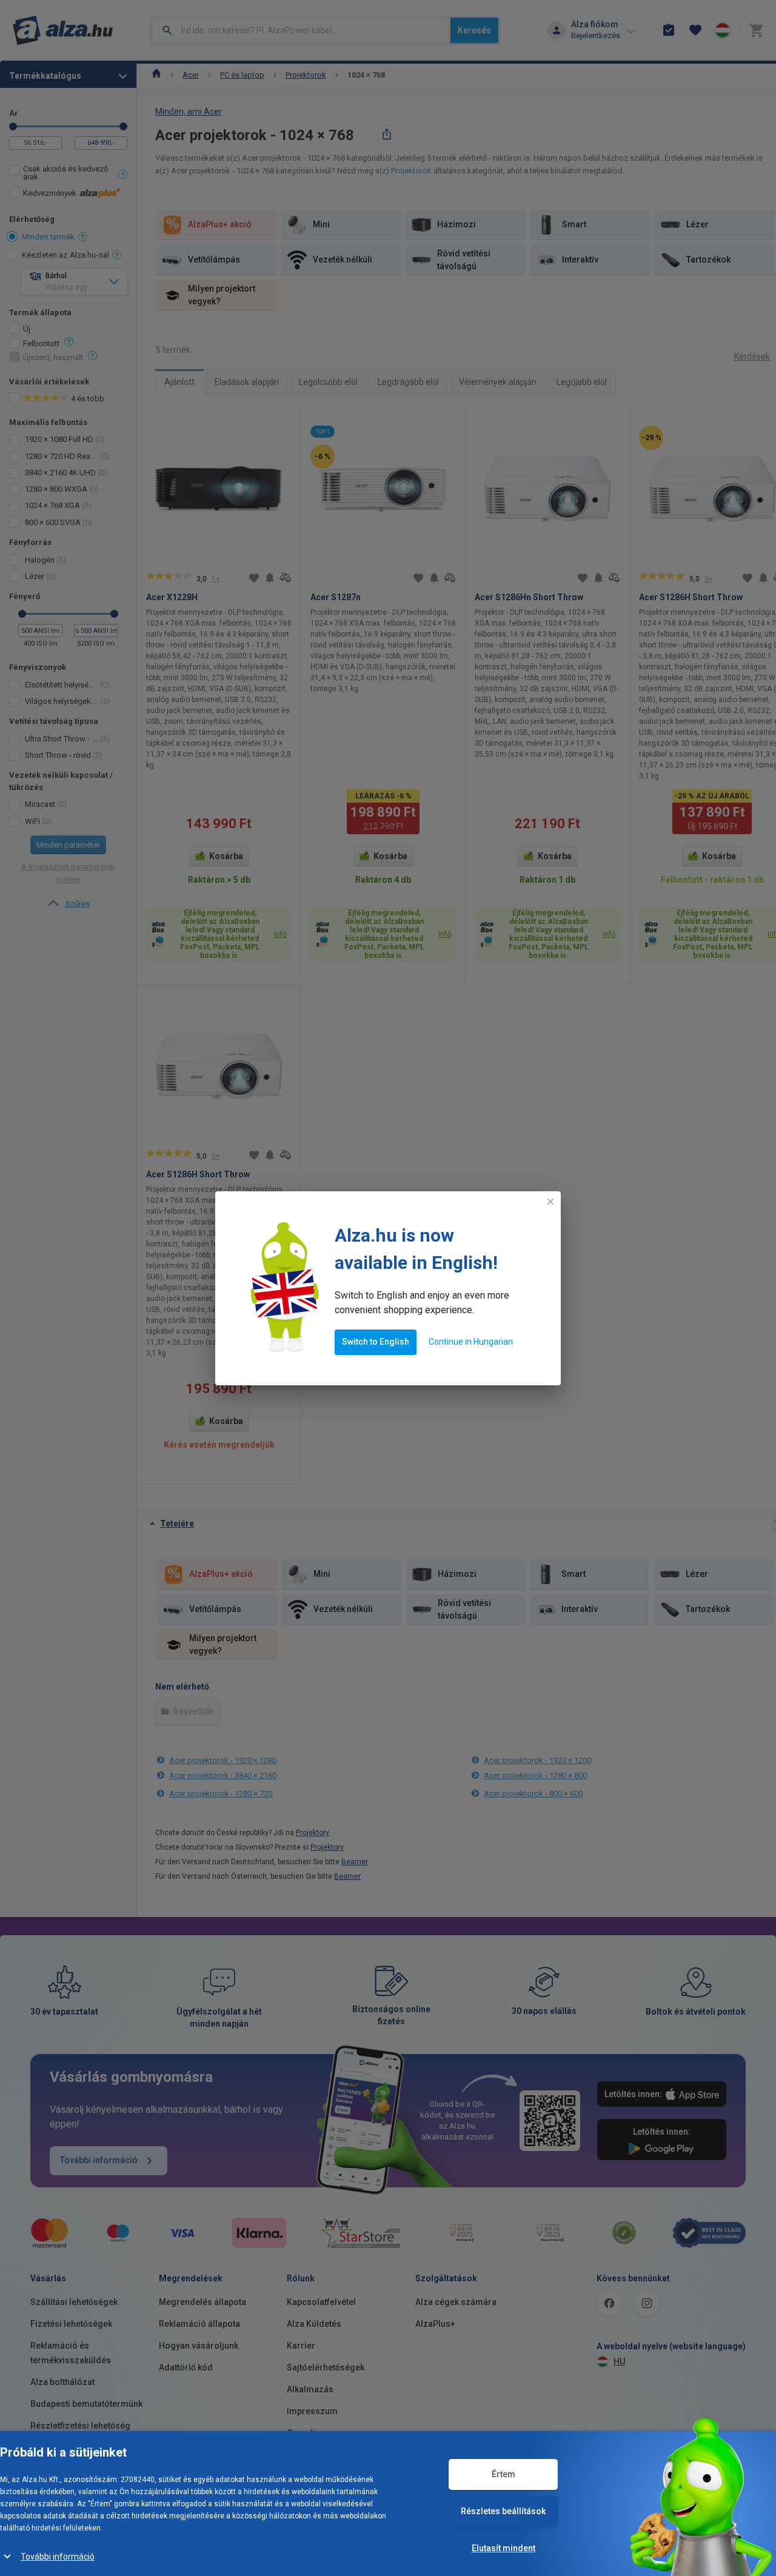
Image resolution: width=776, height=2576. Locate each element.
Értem (503, 2474)
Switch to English (376, 1342)
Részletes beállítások (503, 2511)
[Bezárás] (550, 1202)
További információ (58, 2557)
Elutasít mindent (503, 2548)
